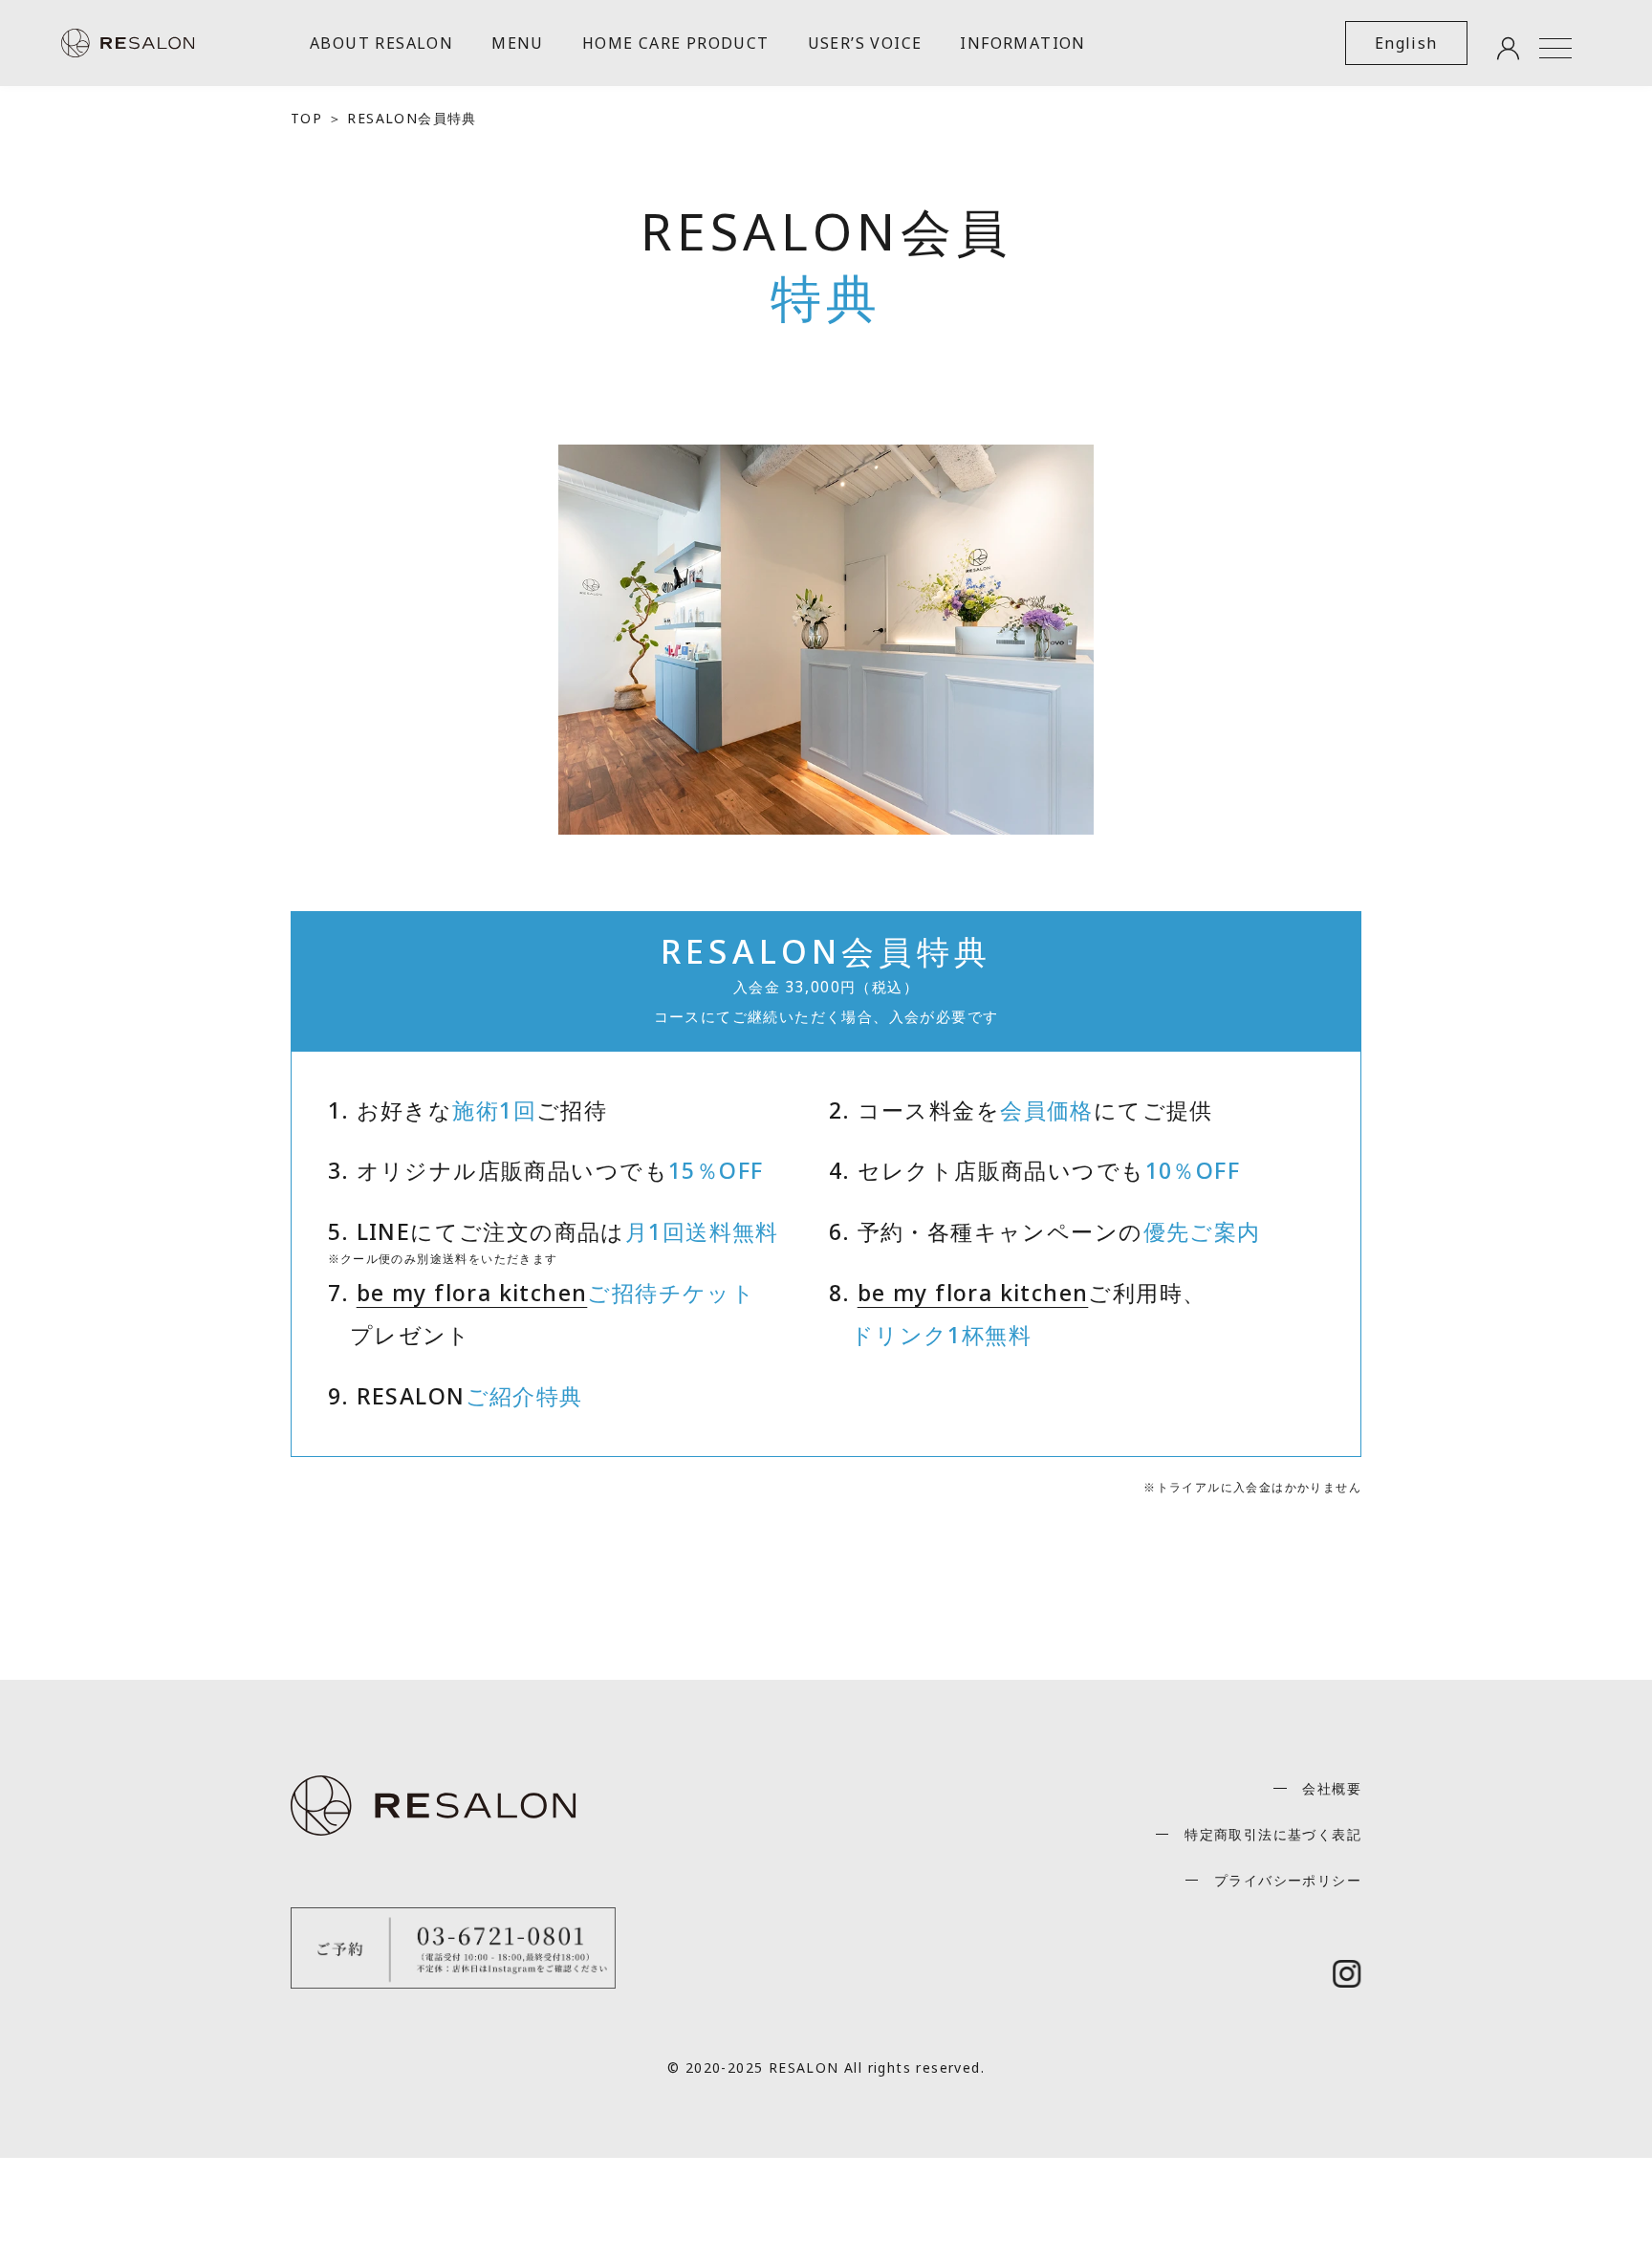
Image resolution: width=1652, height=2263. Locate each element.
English (1406, 43)
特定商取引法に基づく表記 (1273, 1834)
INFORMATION (1022, 43)
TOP (306, 118)
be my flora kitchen (472, 1293)
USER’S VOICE (865, 43)
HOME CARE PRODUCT (676, 43)
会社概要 (1332, 1788)
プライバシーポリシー (1288, 1880)
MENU (518, 43)
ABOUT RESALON (381, 43)
